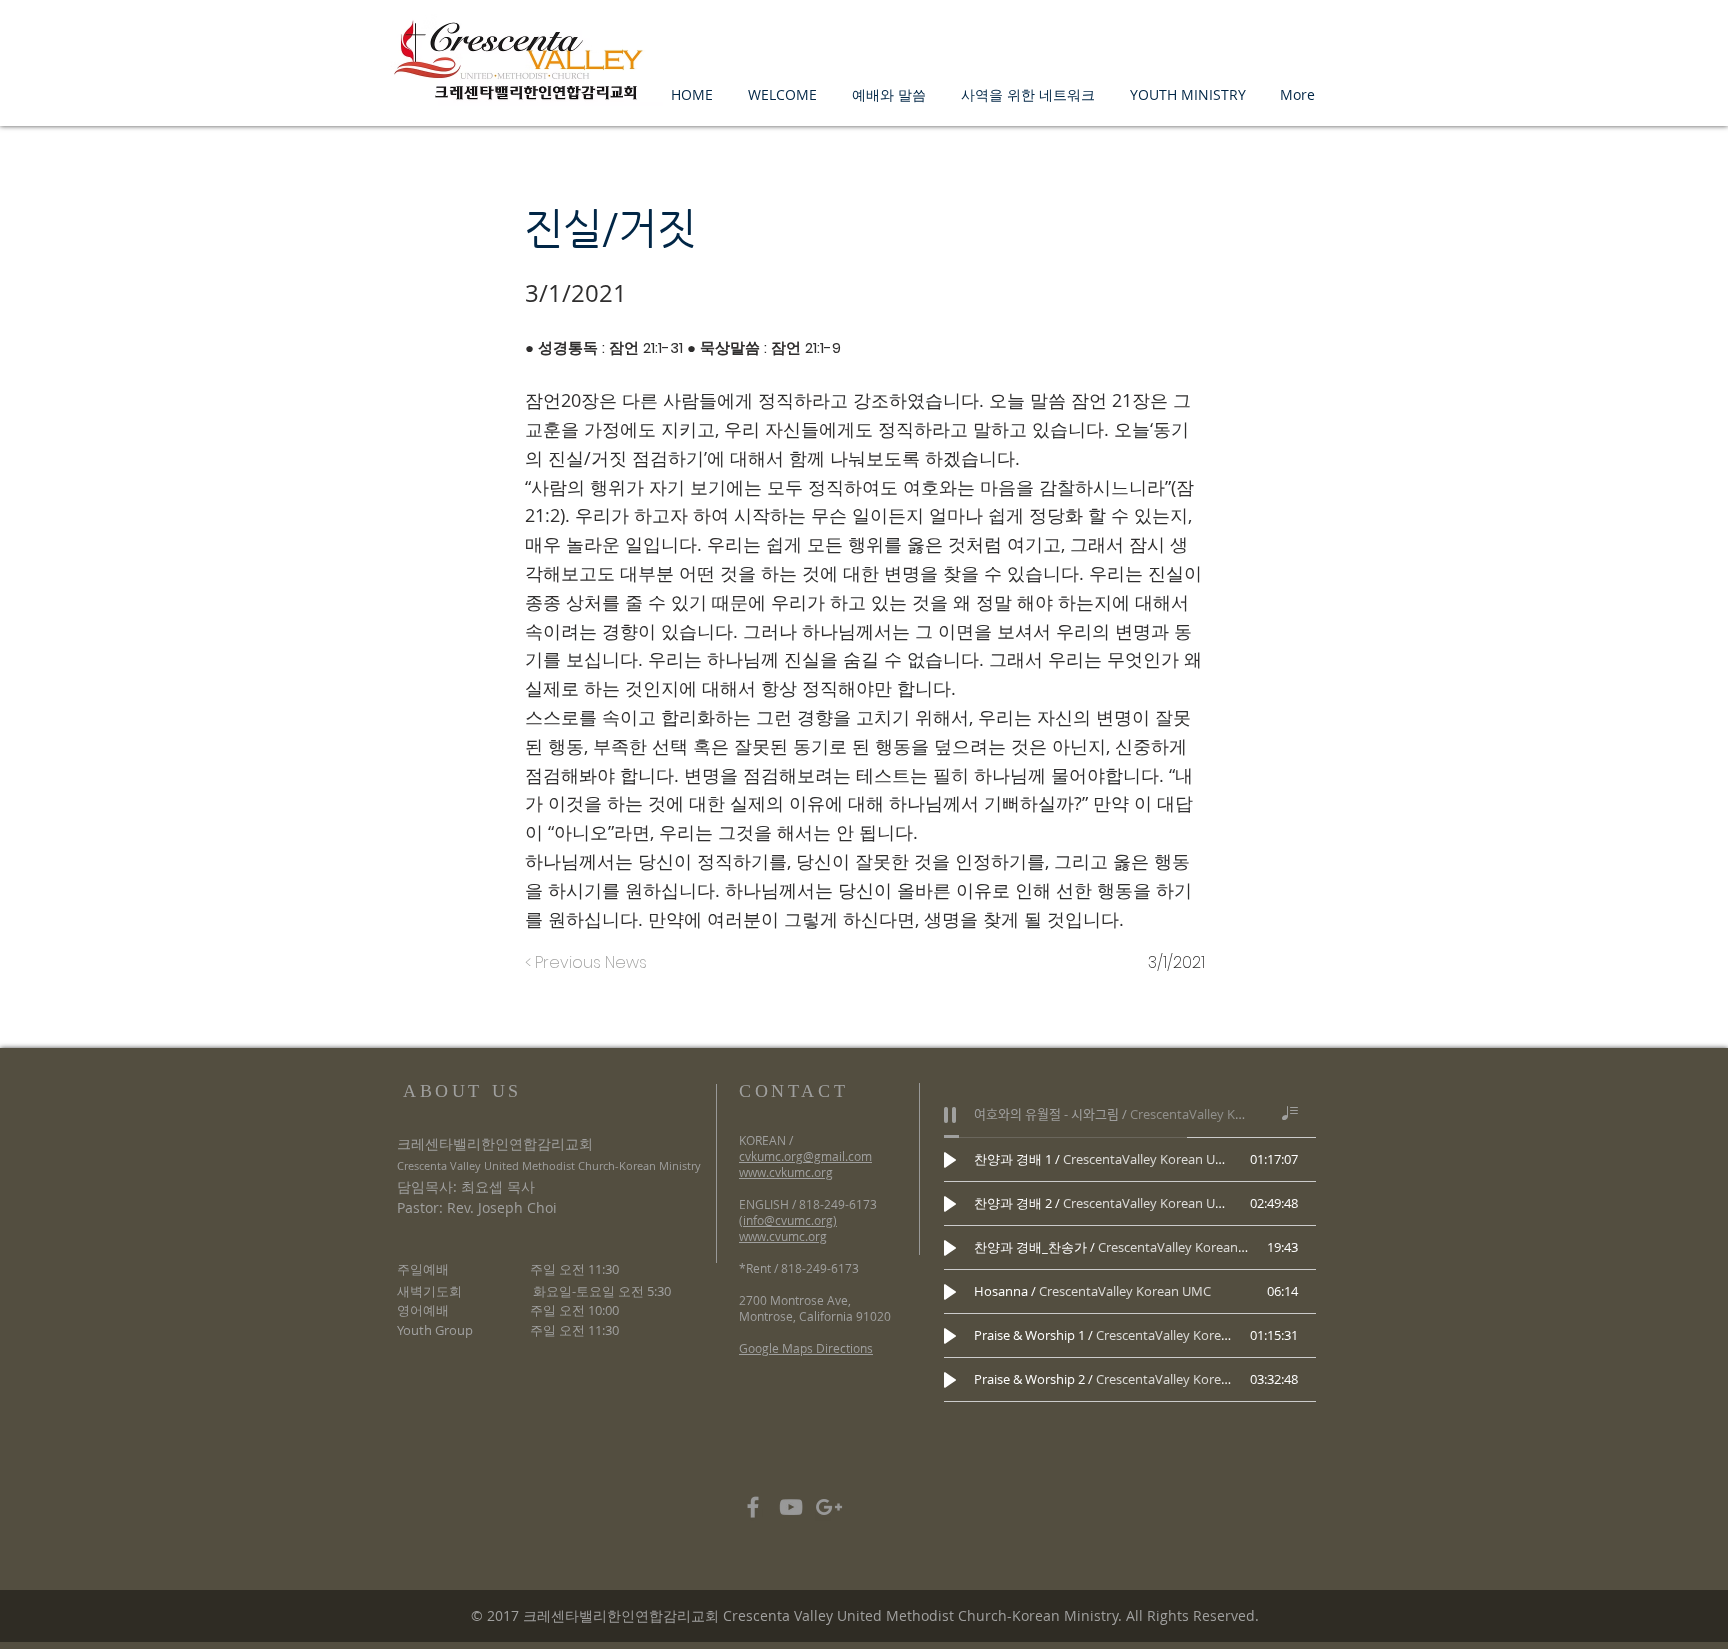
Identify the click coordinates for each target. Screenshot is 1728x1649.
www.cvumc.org (783, 1236)
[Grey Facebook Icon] (753, 1507)
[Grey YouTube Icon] (791, 1507)
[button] (782, 94)
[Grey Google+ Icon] (829, 1507)
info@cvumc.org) (790, 1220)
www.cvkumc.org (786, 1172)
